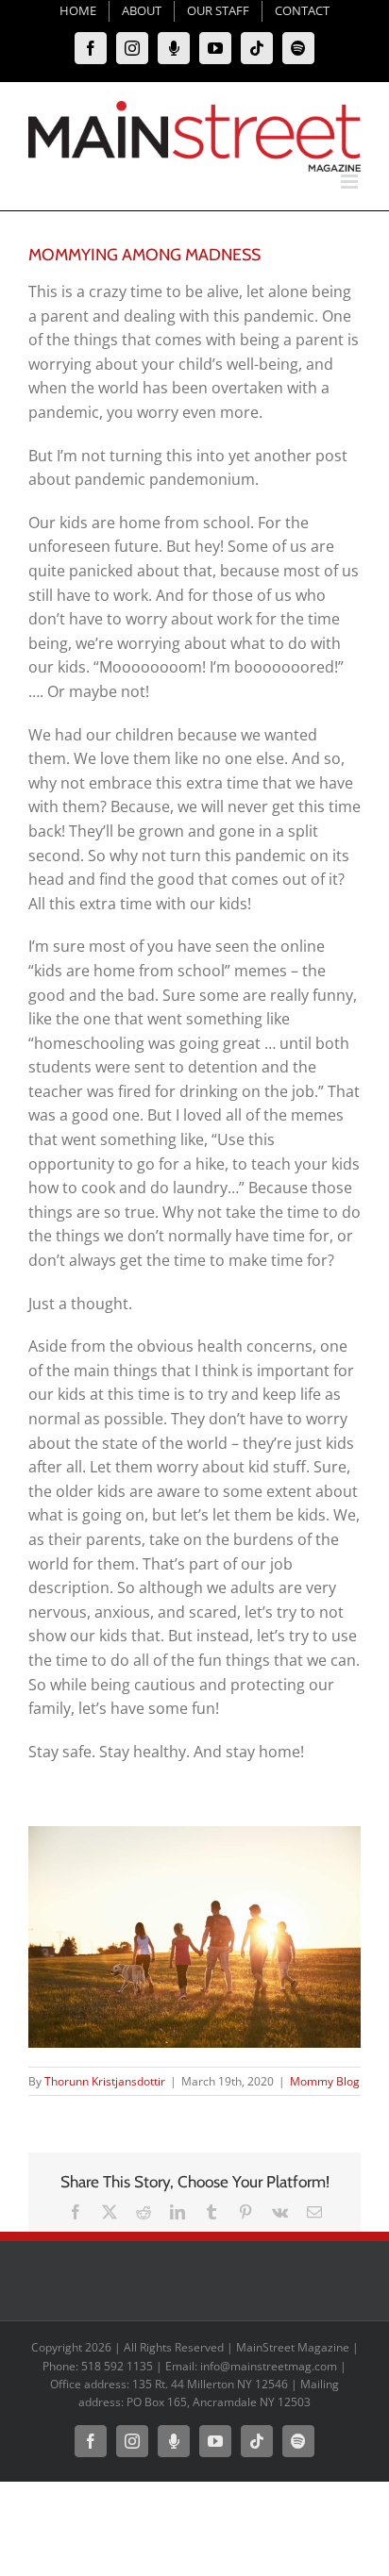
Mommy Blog (325, 2081)
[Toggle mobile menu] (351, 182)
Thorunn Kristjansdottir (105, 2081)
